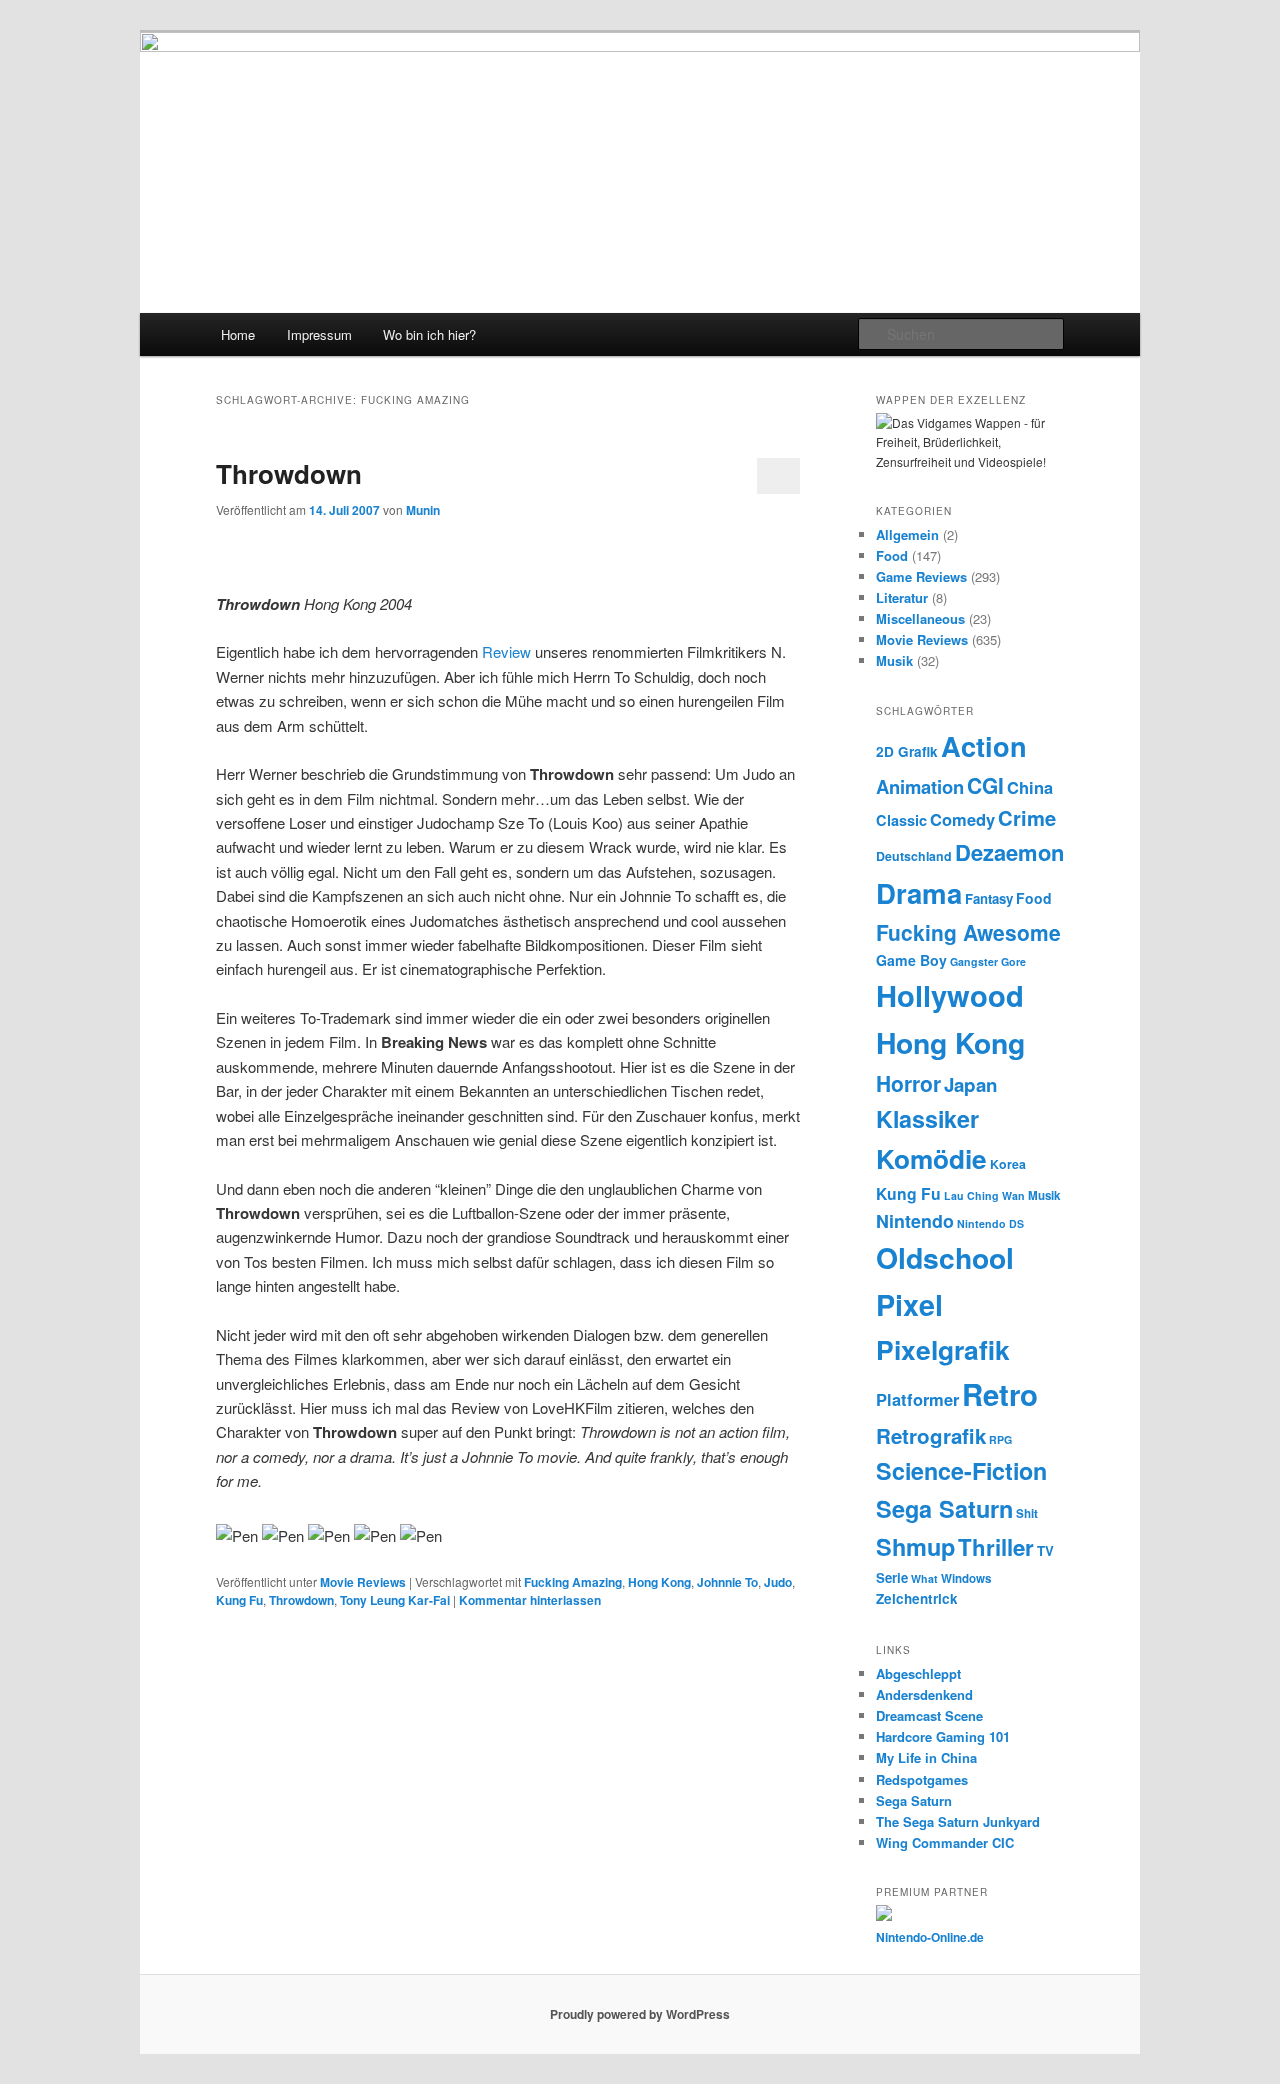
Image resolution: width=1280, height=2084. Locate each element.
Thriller (996, 1547)
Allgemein (907, 534)
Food (892, 555)
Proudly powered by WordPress (640, 2014)
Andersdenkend (924, 1694)
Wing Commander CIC (945, 1842)
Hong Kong (659, 1582)
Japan (971, 1084)
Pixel (909, 1304)
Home (238, 334)
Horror (908, 1083)
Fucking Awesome (968, 932)
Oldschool (945, 1257)
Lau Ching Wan (984, 1195)
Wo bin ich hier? (429, 334)
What (924, 1578)
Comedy (962, 819)
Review (506, 651)
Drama (919, 892)
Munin (423, 510)
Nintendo (915, 1220)
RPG (1000, 1439)
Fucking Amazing (573, 1582)
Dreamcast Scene (929, 1715)
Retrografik (931, 1435)
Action (984, 745)
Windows (966, 1578)
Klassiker (927, 1118)
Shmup (915, 1546)
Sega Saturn (944, 1508)
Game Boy (911, 960)
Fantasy (989, 898)
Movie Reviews (363, 1582)
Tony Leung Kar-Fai (395, 1600)
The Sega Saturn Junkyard (958, 1821)
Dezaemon (1009, 852)
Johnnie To (727, 1582)
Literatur (902, 597)
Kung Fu (239, 1600)
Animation (920, 786)
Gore (1013, 961)
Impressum (319, 334)
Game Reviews (921, 576)
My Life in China (926, 1757)
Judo (778, 1582)
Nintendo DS (990, 1223)
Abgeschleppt (918, 1673)
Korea (1008, 1164)
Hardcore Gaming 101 (943, 1736)
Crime (1027, 817)
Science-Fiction (961, 1470)
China (1030, 787)
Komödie (931, 1158)
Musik (894, 660)
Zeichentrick (917, 1598)
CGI (985, 785)
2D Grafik (907, 751)
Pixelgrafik (943, 1349)
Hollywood (950, 995)
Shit (1027, 1513)
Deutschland (914, 856)
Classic (901, 820)
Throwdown (289, 473)
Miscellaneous (920, 618)
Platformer (917, 1399)
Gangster (974, 961)
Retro (1000, 1394)
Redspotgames (922, 1779)
